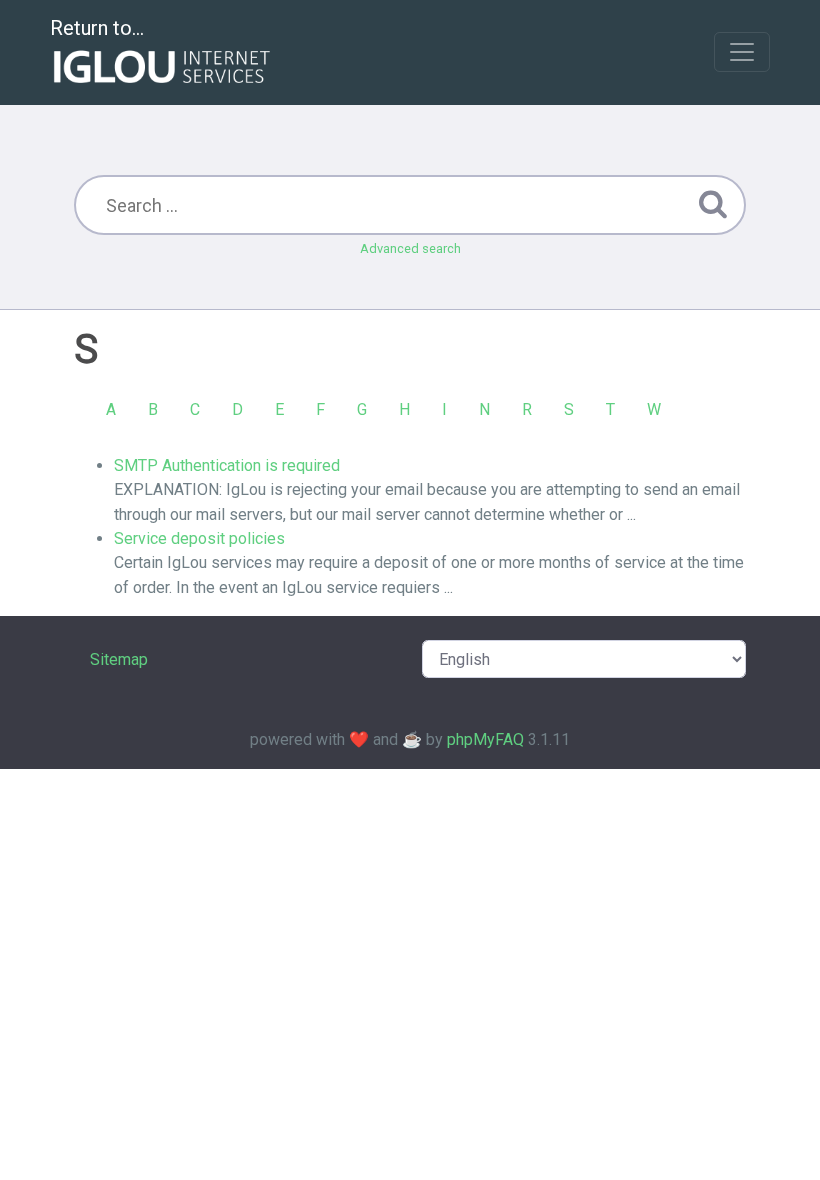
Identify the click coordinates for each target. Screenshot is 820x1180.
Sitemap (119, 659)
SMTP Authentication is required (227, 465)
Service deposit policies (199, 538)
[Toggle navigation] (742, 52)
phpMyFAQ (485, 739)
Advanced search (410, 248)
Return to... (97, 28)
